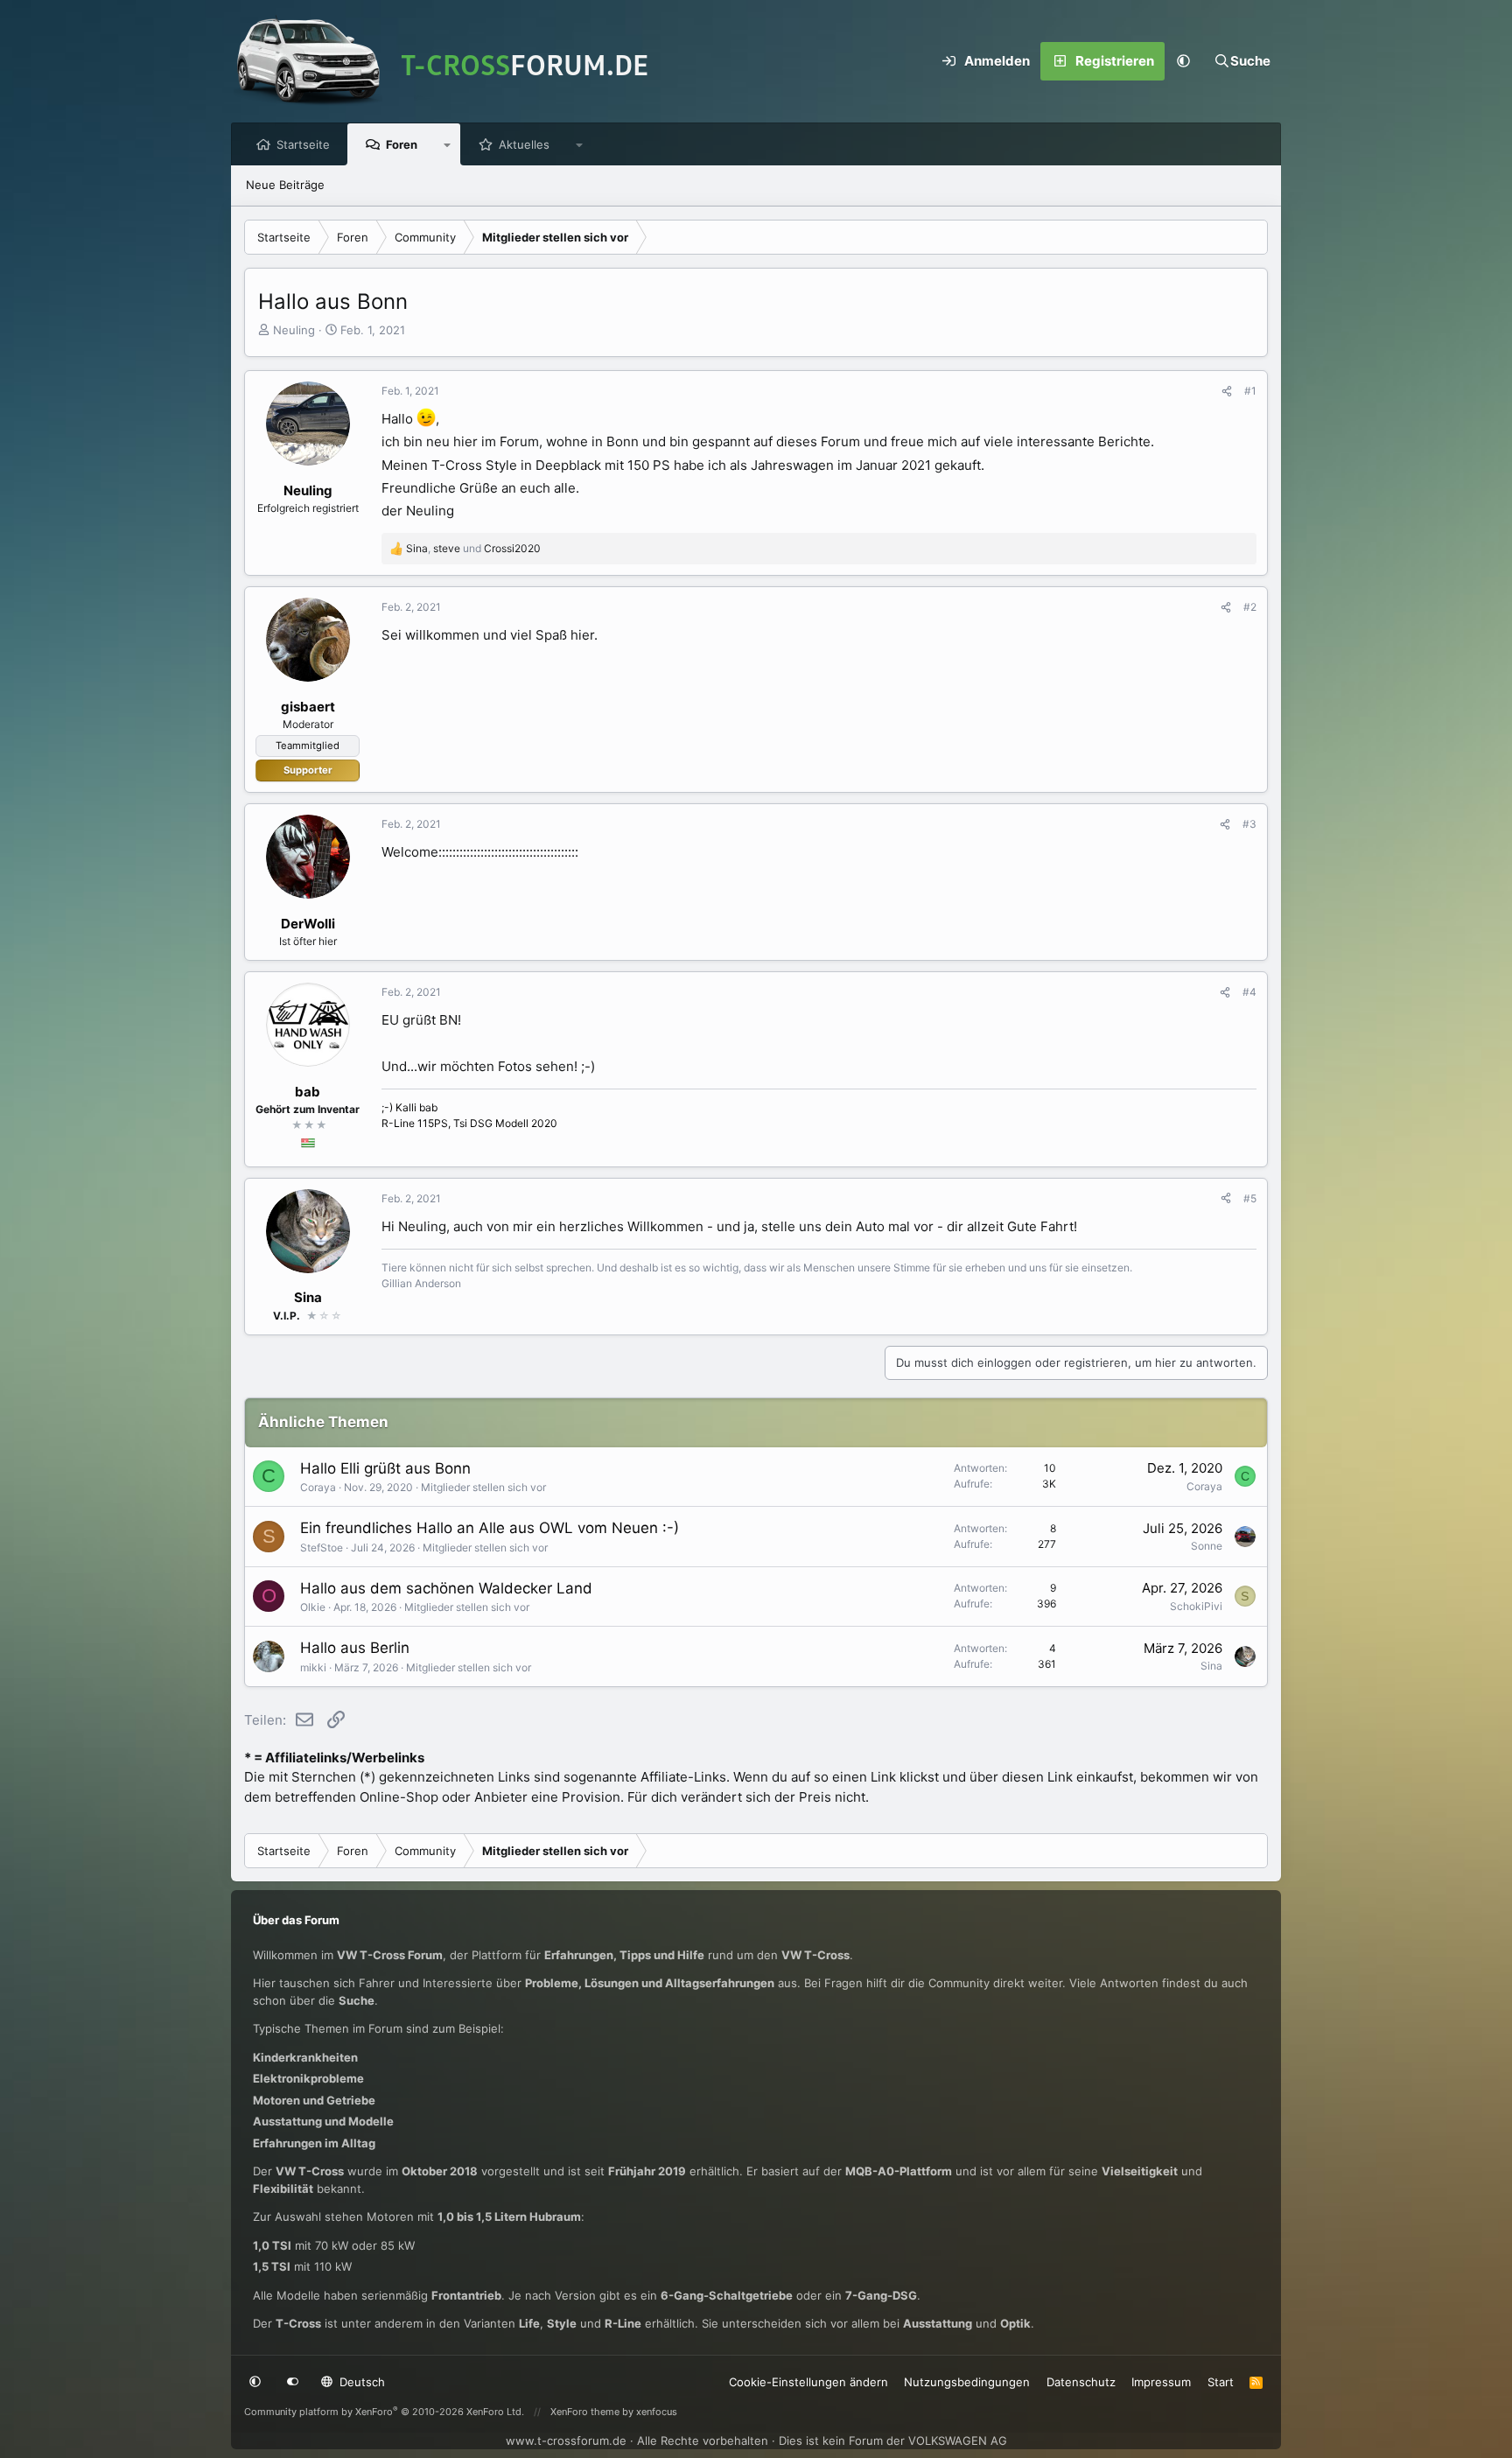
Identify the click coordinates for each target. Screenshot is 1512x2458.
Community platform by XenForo (384, 2412)
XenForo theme (585, 2412)
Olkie (313, 1607)
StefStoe (322, 1548)
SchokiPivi (1196, 1606)
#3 (1249, 824)
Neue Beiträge (285, 185)
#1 (1250, 391)
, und (473, 548)
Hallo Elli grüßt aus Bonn (385, 1468)
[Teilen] (1227, 391)
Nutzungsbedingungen (967, 2382)
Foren (402, 144)
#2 (1250, 607)
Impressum (1161, 2382)
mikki (313, 1667)
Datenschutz (1081, 2382)
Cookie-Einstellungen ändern (808, 2382)
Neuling (294, 330)
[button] (1184, 61)
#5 (1250, 1198)
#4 (1249, 992)
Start (1221, 2382)
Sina (1211, 1666)
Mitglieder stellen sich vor (483, 1487)
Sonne (1207, 1546)
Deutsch (360, 2382)
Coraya (318, 1487)
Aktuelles (524, 144)
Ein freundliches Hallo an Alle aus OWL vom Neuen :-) (490, 1528)
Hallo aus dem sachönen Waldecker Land (446, 1588)
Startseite (303, 144)
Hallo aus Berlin (355, 1648)
